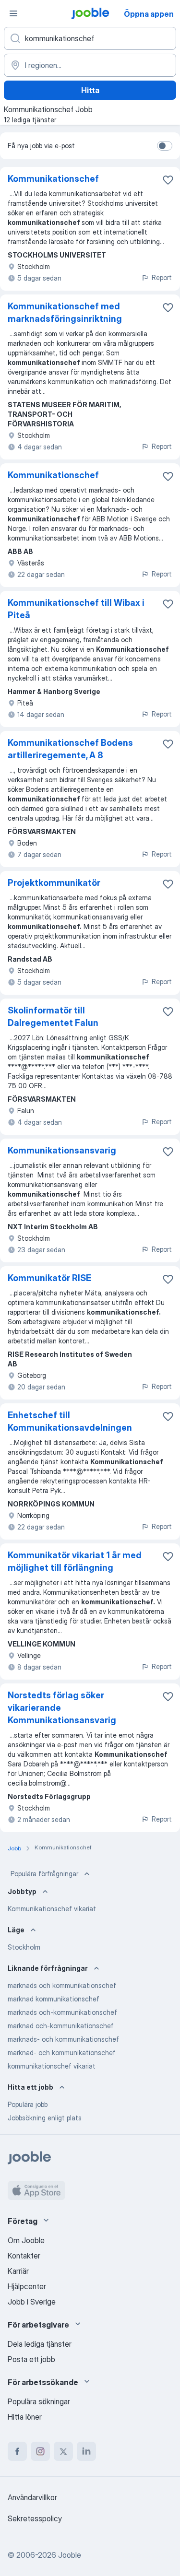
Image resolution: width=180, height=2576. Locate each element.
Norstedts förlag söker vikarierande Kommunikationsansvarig (62, 1708)
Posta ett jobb (31, 2359)
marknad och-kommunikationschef (61, 2026)
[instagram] (40, 2451)
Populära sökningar (39, 2401)
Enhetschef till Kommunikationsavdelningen (70, 1421)
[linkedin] (86, 2451)
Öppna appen (149, 14)
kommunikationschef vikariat (52, 2066)
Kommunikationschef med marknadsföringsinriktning (65, 312)
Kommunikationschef (53, 179)
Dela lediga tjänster (40, 2344)
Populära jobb (28, 2104)
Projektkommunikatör (54, 883)
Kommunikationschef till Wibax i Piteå (76, 609)
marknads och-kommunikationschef (62, 2012)
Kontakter (24, 2256)
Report (162, 277)
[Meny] (13, 13)
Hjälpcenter (27, 2286)
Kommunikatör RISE (49, 1278)
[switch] (165, 146)
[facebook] (17, 2451)
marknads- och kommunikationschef (63, 2039)
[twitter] (63, 2451)
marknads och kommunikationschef (62, 1985)
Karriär (18, 2271)
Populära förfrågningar (44, 1874)
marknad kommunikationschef (54, 1999)
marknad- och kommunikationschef (62, 2053)
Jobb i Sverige (32, 2302)
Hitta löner (25, 2417)
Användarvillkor (32, 2497)
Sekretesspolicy (35, 2518)
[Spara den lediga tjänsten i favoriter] (168, 180)
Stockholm (24, 1947)
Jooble (70, 2555)
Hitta (90, 90)
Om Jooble (26, 2240)
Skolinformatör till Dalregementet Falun (53, 1017)
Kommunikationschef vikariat (52, 1909)
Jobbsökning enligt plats (45, 2118)
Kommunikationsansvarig (62, 1150)
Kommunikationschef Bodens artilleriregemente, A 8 (70, 749)
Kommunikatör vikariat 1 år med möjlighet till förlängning (75, 1561)
